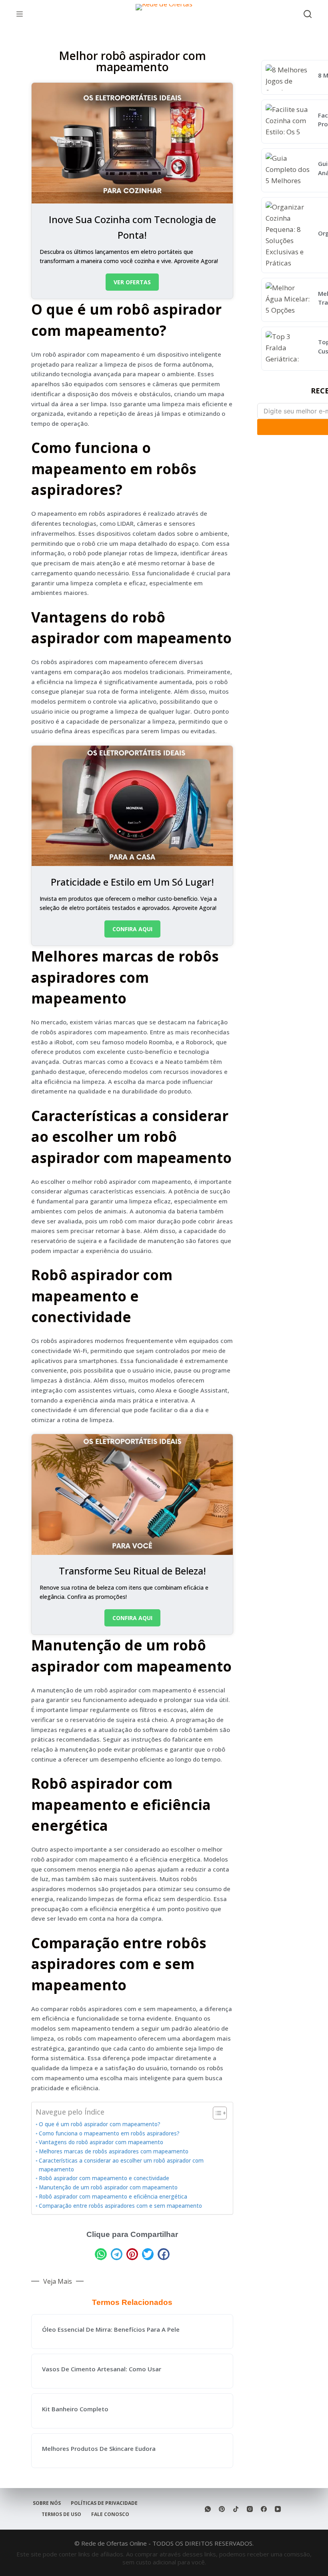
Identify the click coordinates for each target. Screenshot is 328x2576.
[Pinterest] (222, 2509)
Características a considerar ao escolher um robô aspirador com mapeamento (121, 2165)
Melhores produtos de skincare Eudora (99, 2448)
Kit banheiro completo (75, 2409)
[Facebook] (264, 2509)
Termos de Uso (61, 2514)
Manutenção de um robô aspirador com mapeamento (108, 2187)
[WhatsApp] (208, 2509)
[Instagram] (250, 2509)
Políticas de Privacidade (104, 2503)
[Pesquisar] (308, 14)
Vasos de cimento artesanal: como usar (102, 2369)
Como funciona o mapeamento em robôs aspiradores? (109, 2133)
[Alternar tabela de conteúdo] (216, 2113)
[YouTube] (278, 2509)
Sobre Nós (47, 2503)
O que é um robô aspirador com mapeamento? (100, 2124)
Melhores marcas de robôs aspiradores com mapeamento (114, 2151)
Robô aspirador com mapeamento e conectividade (104, 2178)
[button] (101, 2254)
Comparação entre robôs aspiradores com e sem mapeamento (120, 2206)
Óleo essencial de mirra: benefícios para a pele (111, 2329)
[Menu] (20, 14)
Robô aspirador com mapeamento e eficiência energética (113, 2197)
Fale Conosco (110, 2514)
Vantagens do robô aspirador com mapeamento (101, 2142)
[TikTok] (236, 2509)
